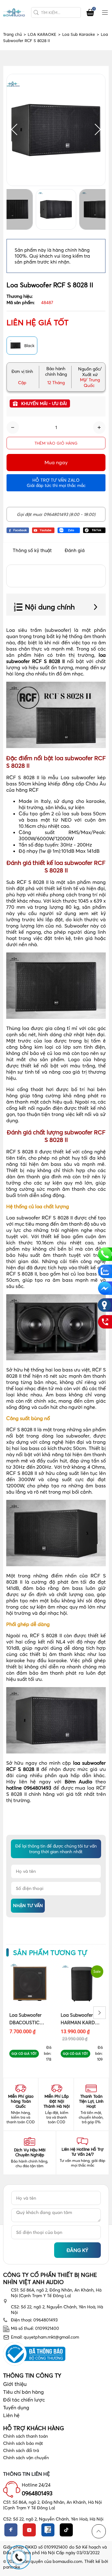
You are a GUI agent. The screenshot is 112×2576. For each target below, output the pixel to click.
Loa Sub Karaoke (81, 34)
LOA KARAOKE (44, 34)
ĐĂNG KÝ (77, 2250)
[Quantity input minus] (13, 427)
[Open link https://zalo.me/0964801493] (69, 530)
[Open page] (14, 13)
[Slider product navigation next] (100, 2013)
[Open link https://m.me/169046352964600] (105, 1288)
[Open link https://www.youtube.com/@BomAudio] (43, 530)
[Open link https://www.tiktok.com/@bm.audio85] (94, 530)
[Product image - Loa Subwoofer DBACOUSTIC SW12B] (30, 1984)
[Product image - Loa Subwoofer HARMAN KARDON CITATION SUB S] (82, 1984)
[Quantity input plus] (99, 427)
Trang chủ (14, 34)
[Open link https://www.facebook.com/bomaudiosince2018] (18, 530)
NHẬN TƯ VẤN (28, 1906)
